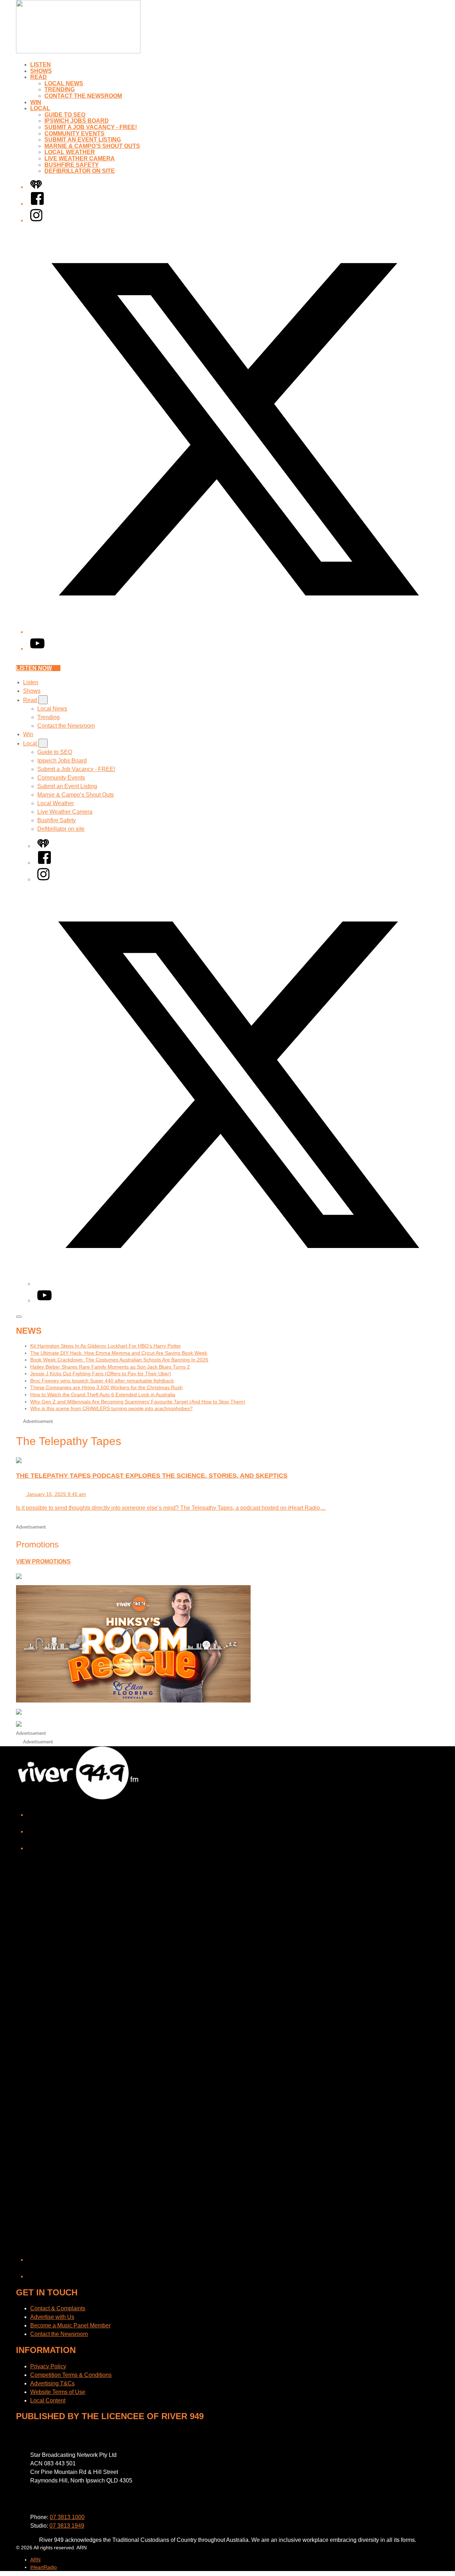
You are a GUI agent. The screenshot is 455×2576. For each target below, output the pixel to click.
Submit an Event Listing (83, 140)
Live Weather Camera (80, 158)
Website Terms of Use (58, 2392)
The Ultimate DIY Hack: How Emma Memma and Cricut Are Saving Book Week (119, 1353)
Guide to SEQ (65, 115)
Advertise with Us (52, 2317)
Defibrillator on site (80, 171)
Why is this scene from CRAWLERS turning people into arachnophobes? (111, 1408)
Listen (41, 65)
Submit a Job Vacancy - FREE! (91, 127)
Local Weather (70, 152)
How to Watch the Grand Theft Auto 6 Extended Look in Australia (103, 1395)
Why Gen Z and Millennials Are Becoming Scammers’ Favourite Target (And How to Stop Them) (138, 1402)
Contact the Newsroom (83, 96)
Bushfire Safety (72, 165)
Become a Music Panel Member (70, 2325)
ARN (35, 2560)
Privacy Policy (48, 2366)
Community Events (74, 134)
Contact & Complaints (58, 2308)
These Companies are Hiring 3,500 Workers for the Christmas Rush (106, 1387)
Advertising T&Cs (52, 2383)
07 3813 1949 (67, 2526)
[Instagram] (36, 220)
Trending (60, 89)
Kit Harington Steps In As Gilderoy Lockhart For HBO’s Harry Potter (106, 1346)
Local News (64, 83)
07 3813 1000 (67, 2517)
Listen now (34, 668)
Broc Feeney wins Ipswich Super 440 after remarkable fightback (102, 1381)
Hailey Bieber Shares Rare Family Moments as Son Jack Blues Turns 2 (110, 1367)
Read (39, 77)
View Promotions (43, 1561)
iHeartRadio (44, 2567)
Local (40, 108)
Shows (41, 71)
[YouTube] (37, 649)
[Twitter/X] (235, 632)
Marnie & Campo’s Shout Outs (92, 146)
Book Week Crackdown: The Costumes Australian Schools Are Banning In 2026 (119, 1360)
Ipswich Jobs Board (77, 121)
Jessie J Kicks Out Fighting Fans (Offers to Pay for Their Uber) (101, 1374)
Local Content (48, 2400)
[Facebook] (37, 204)
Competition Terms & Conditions (71, 2375)
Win (36, 102)
